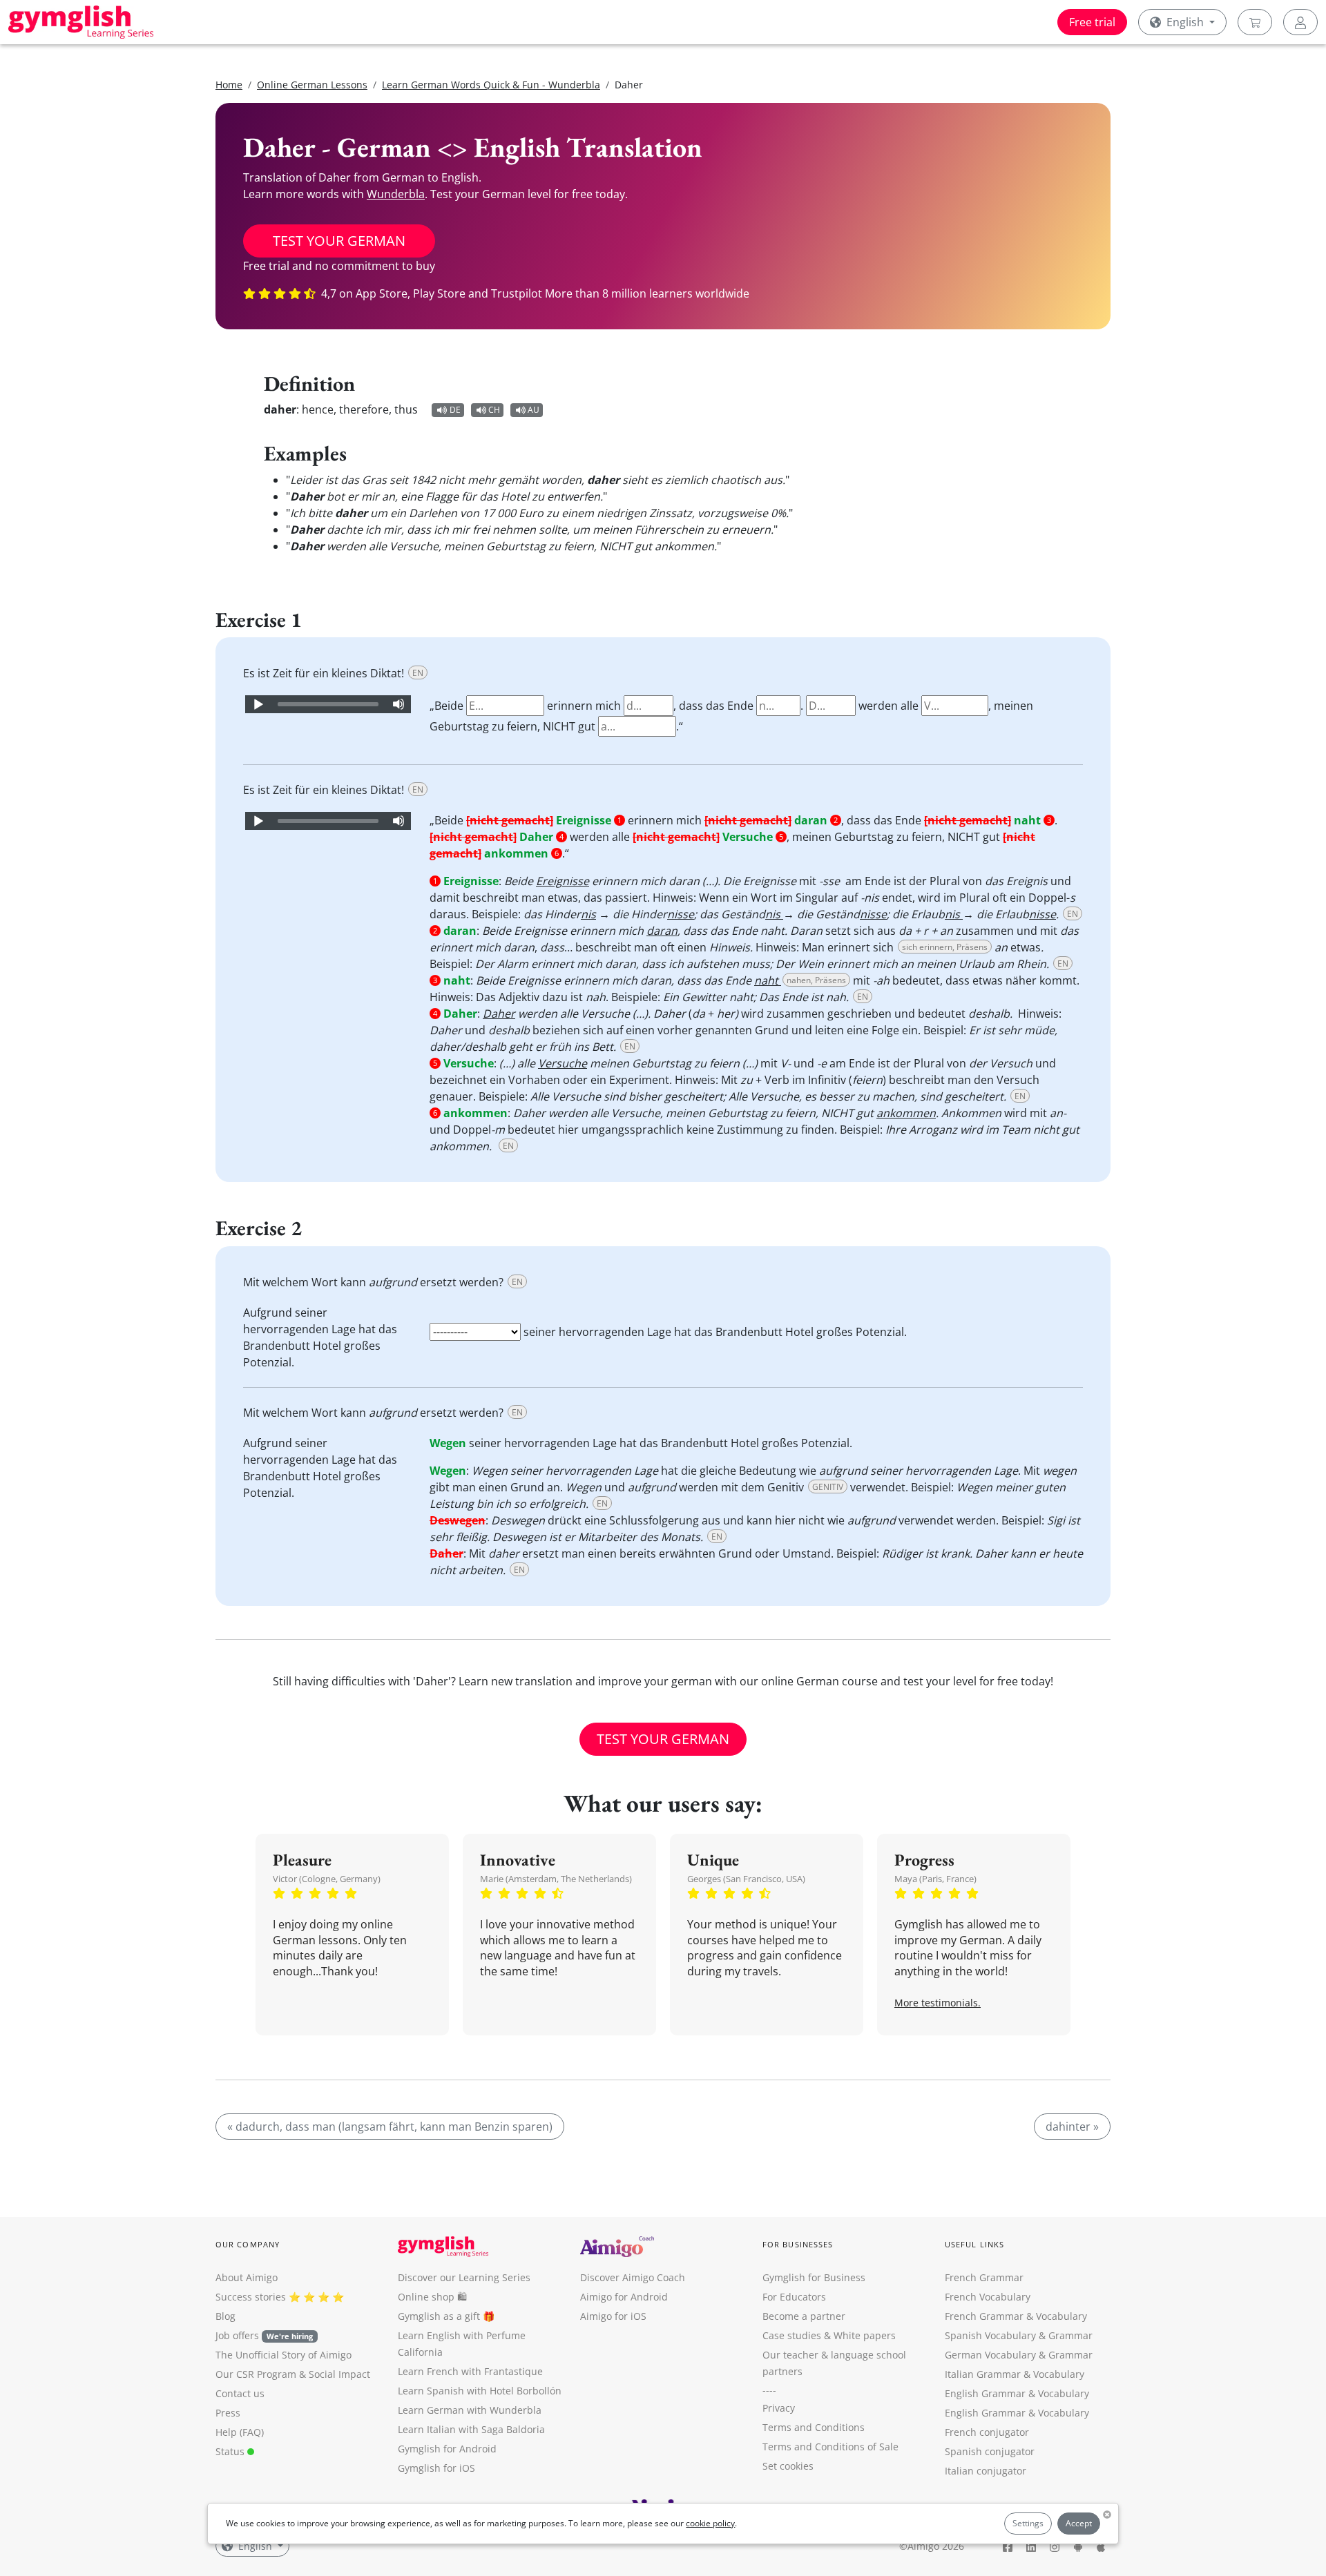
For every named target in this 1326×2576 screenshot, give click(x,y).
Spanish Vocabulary (990, 2335)
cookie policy (710, 2523)
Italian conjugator (986, 2471)
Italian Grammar (983, 2374)
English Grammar (985, 2393)
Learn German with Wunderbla (470, 2410)
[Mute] (398, 704)
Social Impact (339, 2374)
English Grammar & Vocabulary (1017, 2413)
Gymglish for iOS (436, 2468)
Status (231, 2451)
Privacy (779, 2408)
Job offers (264, 2335)
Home (229, 85)
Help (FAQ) (240, 2432)
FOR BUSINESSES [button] (798, 2244)
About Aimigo (247, 2277)
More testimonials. (938, 2003)
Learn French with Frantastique (470, 2371)
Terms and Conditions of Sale (830, 2447)
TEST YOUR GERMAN (339, 241)
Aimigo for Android (624, 2297)
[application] (328, 704)
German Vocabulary (990, 2355)
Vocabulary (1059, 2374)
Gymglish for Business (814, 2277)
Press (228, 2413)
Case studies (792, 2335)
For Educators (794, 2297)
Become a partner (804, 2316)
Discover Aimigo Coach (633, 2277)
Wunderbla (396, 194)
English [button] (1185, 22)
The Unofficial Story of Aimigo (284, 2355)
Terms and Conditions (814, 2427)
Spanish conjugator (990, 2451)
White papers (865, 2335)
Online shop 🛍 (432, 2297)
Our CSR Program (256, 2374)
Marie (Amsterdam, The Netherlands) (556, 1879)
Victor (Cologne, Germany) (327, 1879)
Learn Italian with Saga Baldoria (471, 2429)
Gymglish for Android (447, 2449)
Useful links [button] (974, 2244)
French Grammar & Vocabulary (1016, 2316)
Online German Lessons (312, 85)
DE (455, 410)
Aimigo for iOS (613, 2316)
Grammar (1070, 2335)
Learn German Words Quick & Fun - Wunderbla (491, 85)
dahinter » (1072, 2127)
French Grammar (984, 2277)
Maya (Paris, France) (935, 1879)
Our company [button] (248, 2244)
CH (494, 410)
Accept (1079, 2523)
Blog (225, 2316)
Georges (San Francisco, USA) (746, 1879)
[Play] (258, 704)
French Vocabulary (988, 2297)
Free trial (1092, 22)
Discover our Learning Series (464, 2277)
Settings (1028, 2523)
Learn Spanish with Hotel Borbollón (480, 2391)
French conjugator (987, 2432)
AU (534, 410)
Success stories (251, 2297)
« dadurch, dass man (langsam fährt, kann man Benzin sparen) (390, 2127)
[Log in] (1300, 22)
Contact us (240, 2393)
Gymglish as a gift (439, 2316)
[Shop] (1255, 22)
